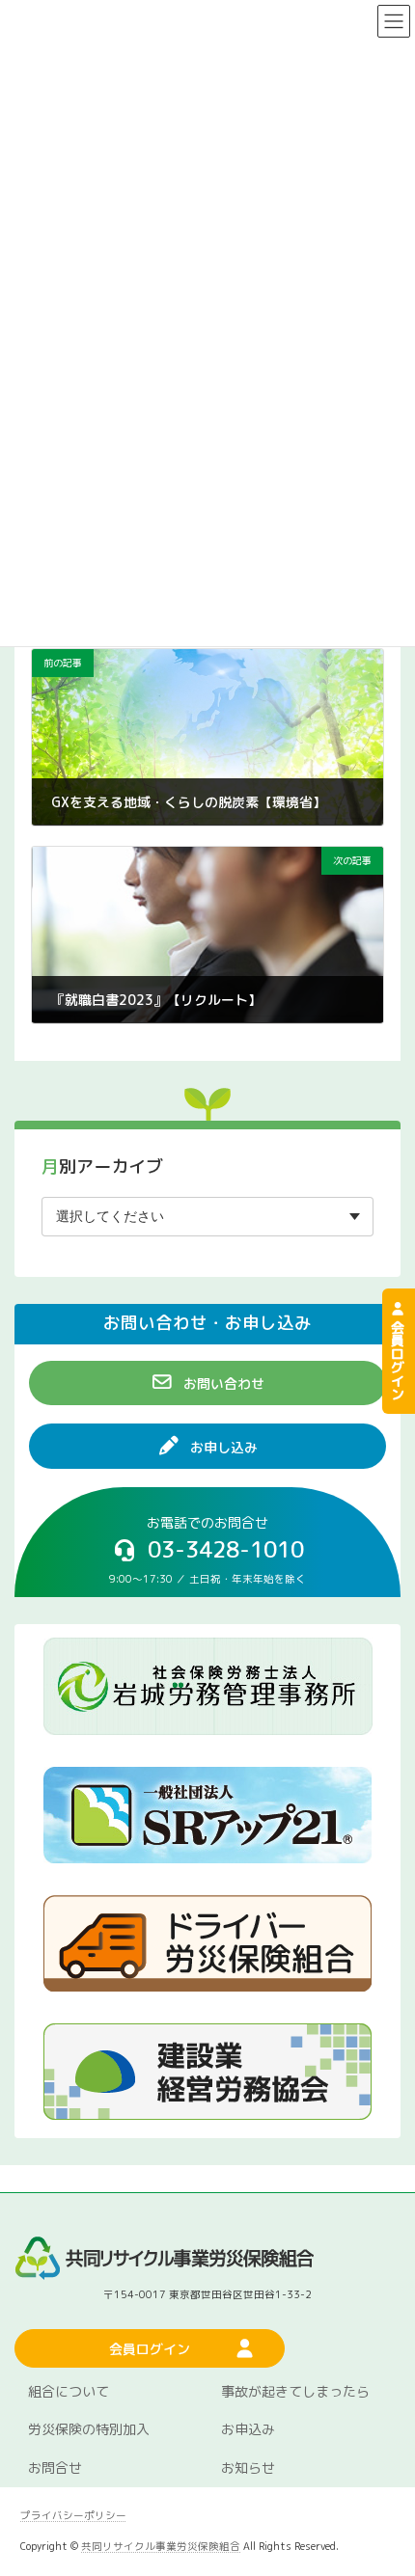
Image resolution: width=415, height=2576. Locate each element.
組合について (69, 2391)
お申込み (248, 2430)
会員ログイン (398, 1358)
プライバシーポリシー (73, 2515)
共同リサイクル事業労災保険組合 (161, 2546)
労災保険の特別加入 (89, 2430)
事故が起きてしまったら (295, 2391)
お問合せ (55, 2468)
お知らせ (248, 2468)
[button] (207, 1383)
